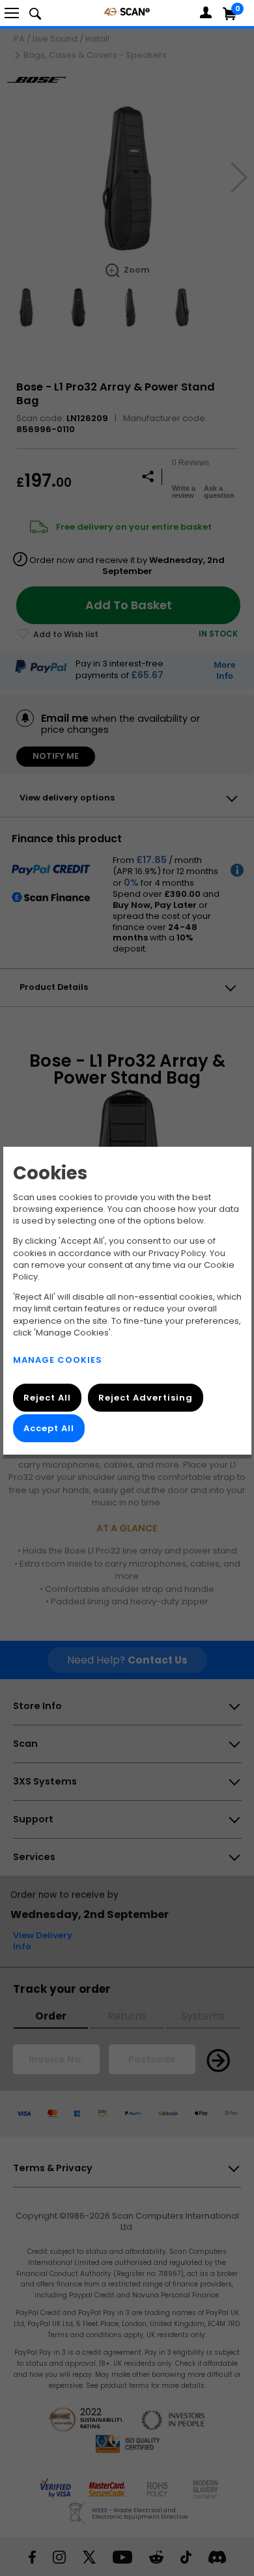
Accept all (49, 1428)
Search (35, 13)
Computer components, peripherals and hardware (127, 11)
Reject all (47, 1398)
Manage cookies (58, 1360)
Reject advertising (145, 1398)
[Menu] (12, 13)
